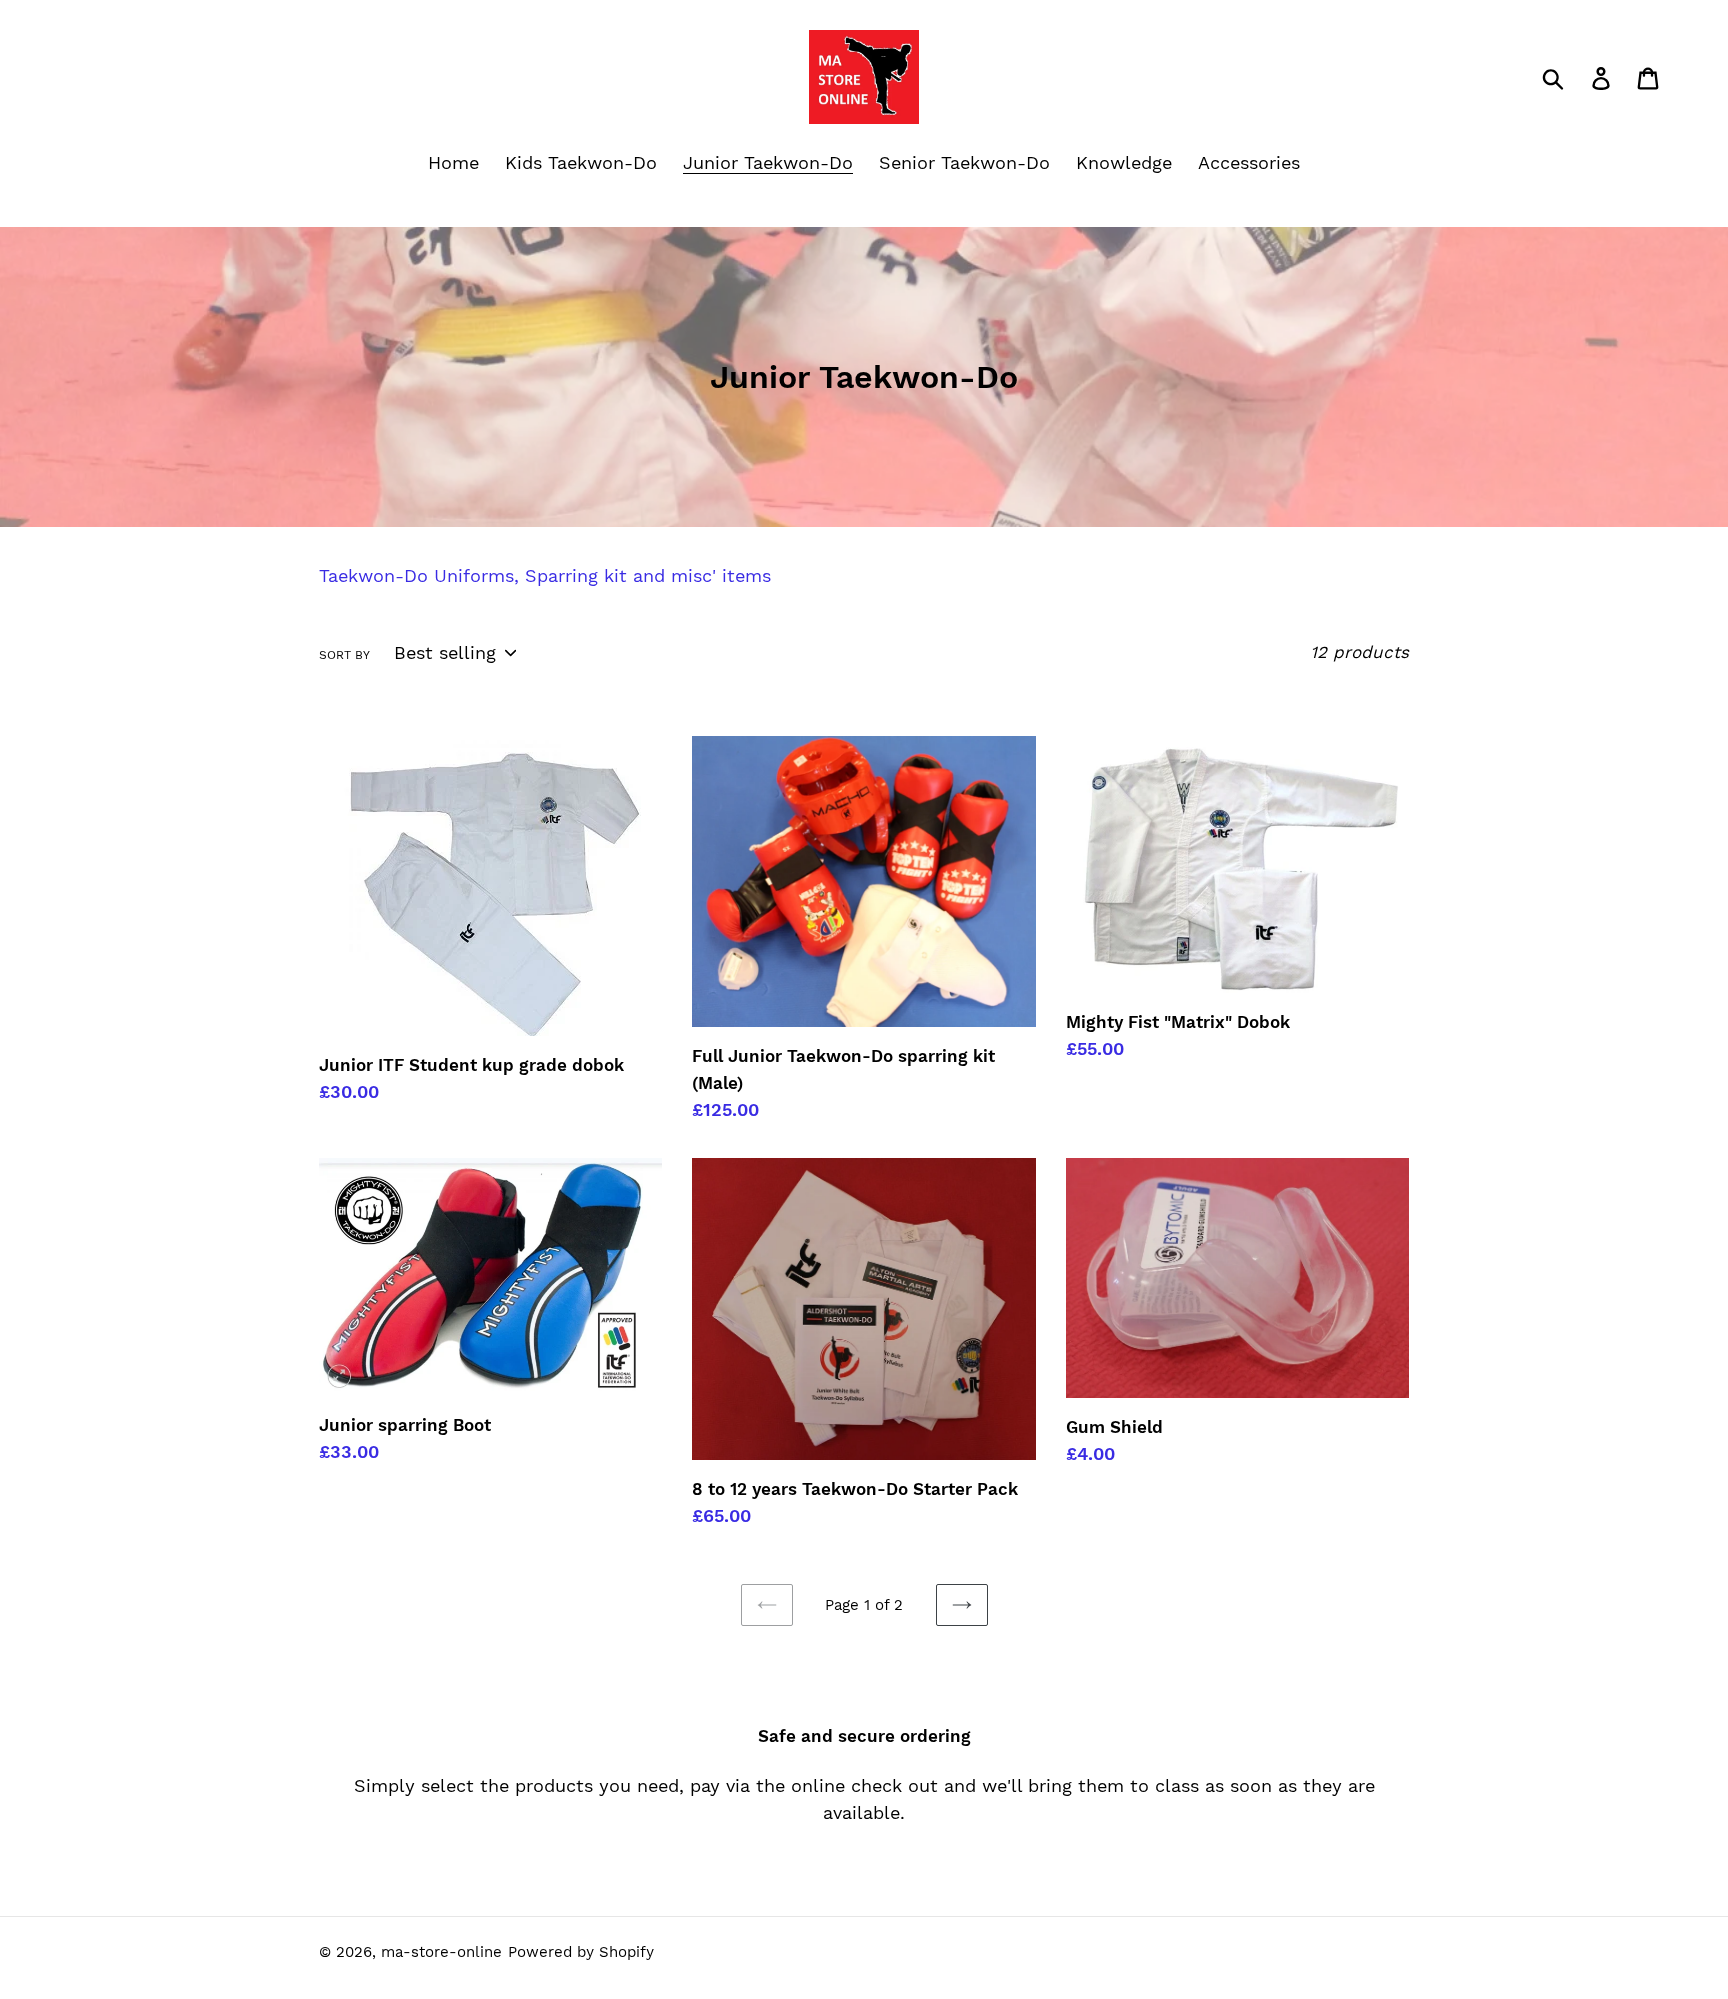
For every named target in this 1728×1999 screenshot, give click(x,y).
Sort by (344, 655)
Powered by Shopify (581, 1952)
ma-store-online (441, 1952)
